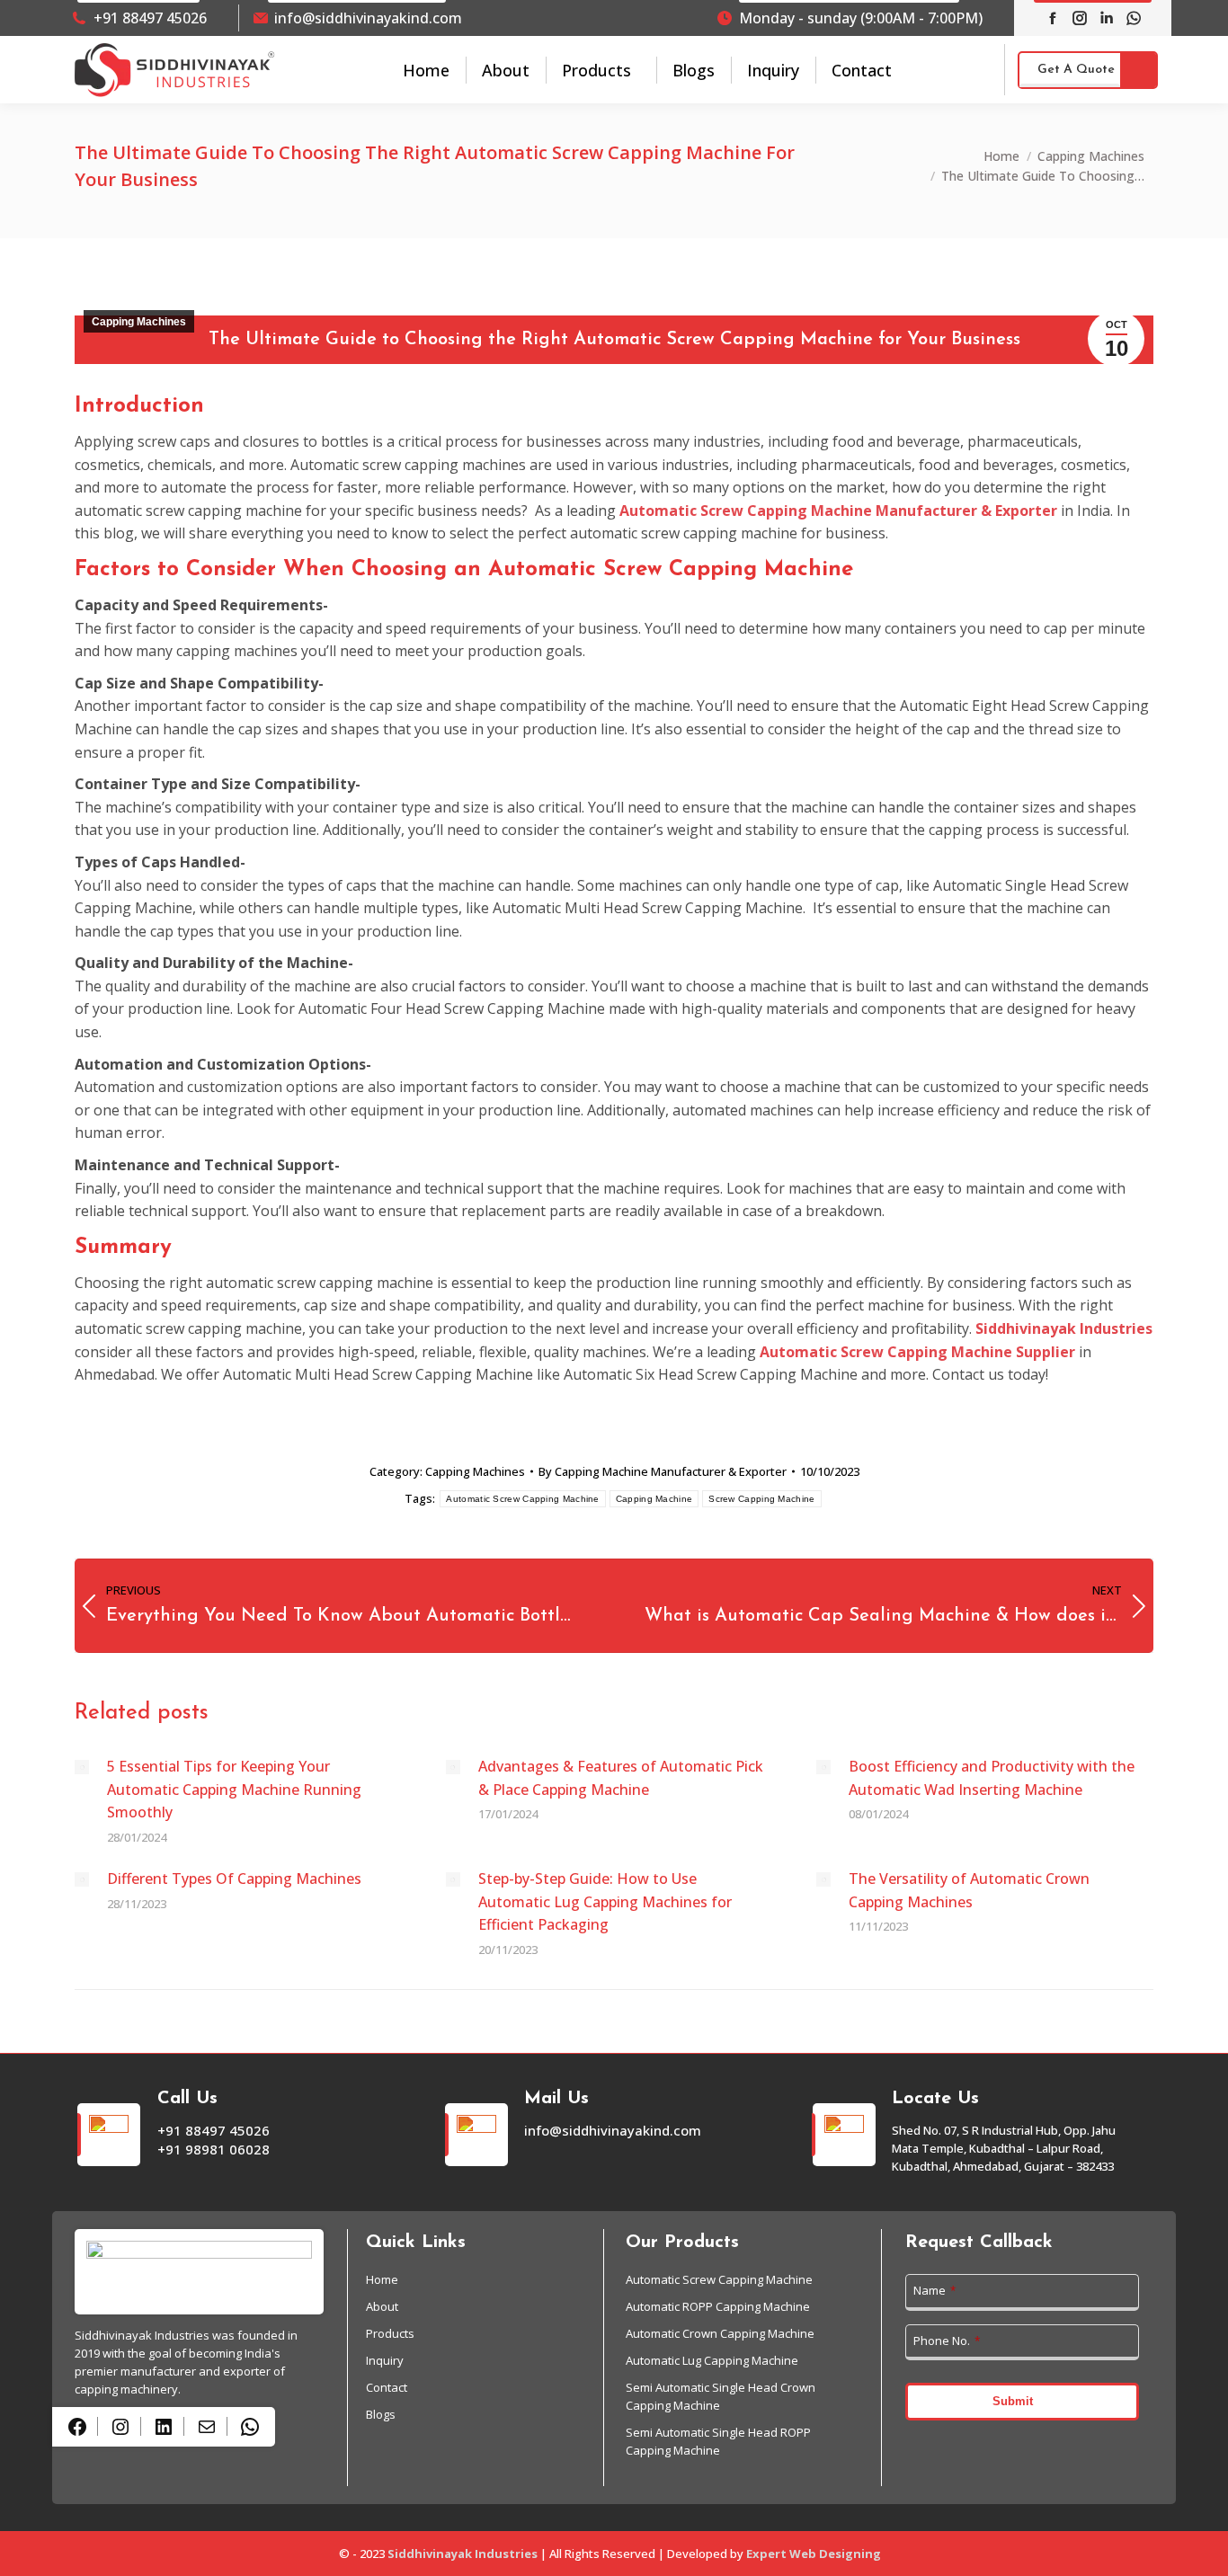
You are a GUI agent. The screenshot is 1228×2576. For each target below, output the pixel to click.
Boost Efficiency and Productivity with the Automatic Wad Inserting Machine (992, 1778)
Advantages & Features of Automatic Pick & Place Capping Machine (621, 1778)
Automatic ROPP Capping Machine (718, 2306)
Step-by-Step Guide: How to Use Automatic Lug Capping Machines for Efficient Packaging (605, 1901)
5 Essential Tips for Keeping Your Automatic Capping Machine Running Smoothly (234, 1789)
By (663, 1471)
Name (934, 2290)
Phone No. (947, 2341)
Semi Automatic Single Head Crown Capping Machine (721, 2396)
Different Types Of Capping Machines (236, 1879)
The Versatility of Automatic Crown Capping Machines (969, 1890)
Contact (387, 2387)
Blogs (381, 2414)
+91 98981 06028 (214, 2149)
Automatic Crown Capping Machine (720, 2333)
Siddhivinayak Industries (463, 2554)
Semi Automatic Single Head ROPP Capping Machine (718, 2441)
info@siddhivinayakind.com (368, 18)
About (382, 2306)
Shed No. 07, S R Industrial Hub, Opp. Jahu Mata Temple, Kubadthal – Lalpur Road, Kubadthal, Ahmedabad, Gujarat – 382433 (1004, 2148)
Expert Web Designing (814, 2554)
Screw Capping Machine (761, 1499)
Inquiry (385, 2360)
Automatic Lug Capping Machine (712, 2360)
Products (390, 2333)
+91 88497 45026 (150, 18)
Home (382, 2279)
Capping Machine (654, 1499)
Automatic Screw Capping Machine (522, 1499)
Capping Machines (139, 322)
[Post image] (82, 1767)
